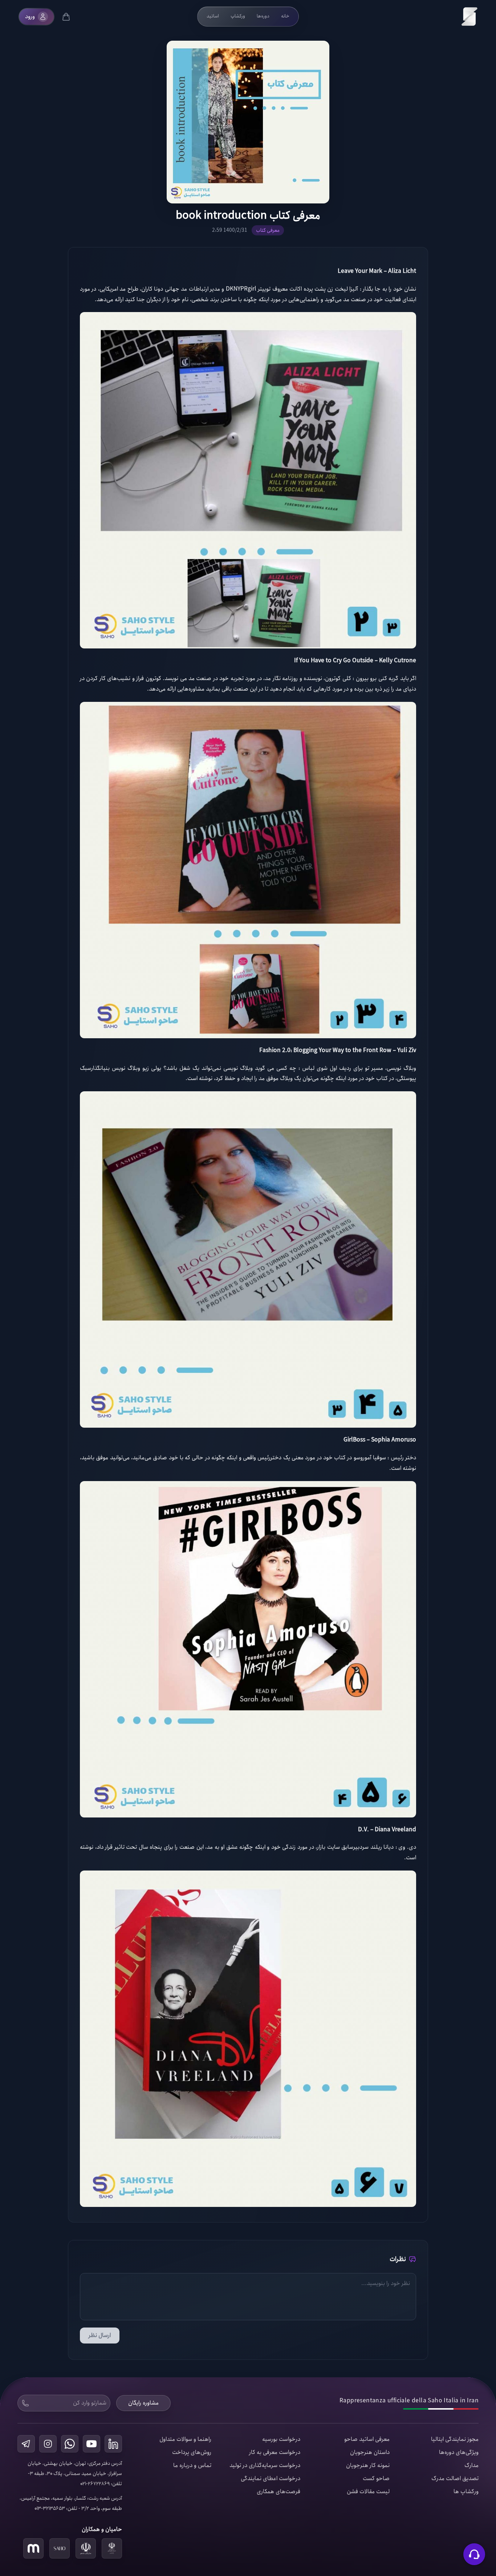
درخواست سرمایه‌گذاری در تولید (265, 2466)
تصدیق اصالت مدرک (455, 2479)
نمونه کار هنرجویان (368, 2466)
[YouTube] (92, 2444)
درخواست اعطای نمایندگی (271, 2479)
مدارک (471, 2466)
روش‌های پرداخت (192, 2452)
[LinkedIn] (113, 2444)
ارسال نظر (100, 2335)
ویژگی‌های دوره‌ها (459, 2452)
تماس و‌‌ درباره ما (192, 2466)
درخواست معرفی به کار (275, 2452)
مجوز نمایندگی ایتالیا (455, 2439)
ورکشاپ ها (466, 2492)
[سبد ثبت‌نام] (66, 17)
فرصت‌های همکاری (279, 2492)
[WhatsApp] (70, 2444)
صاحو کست (376, 2479)
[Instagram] (48, 2444)
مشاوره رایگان (143, 2403)
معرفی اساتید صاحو (367, 2439)
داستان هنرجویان (370, 2452)
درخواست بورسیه (281, 2439)
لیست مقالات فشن (368, 2492)
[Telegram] (26, 2444)
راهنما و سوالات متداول (185, 2439)
